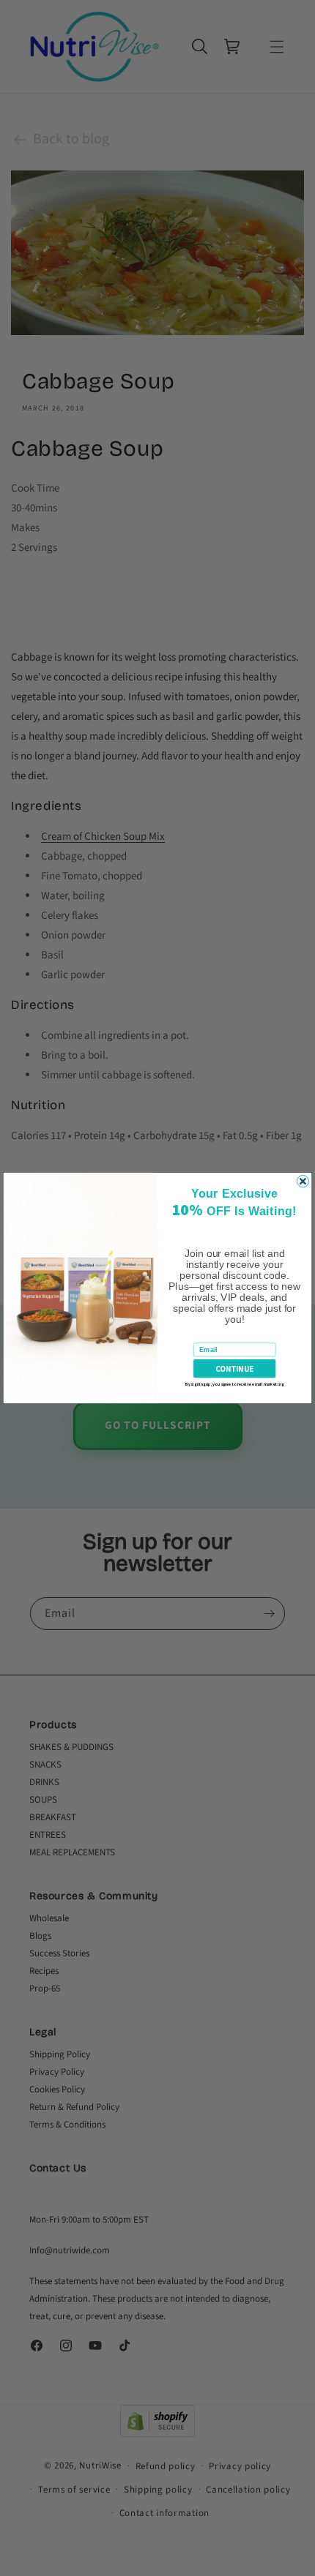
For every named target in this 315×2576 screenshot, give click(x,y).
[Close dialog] (303, 1181)
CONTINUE (234, 1368)
